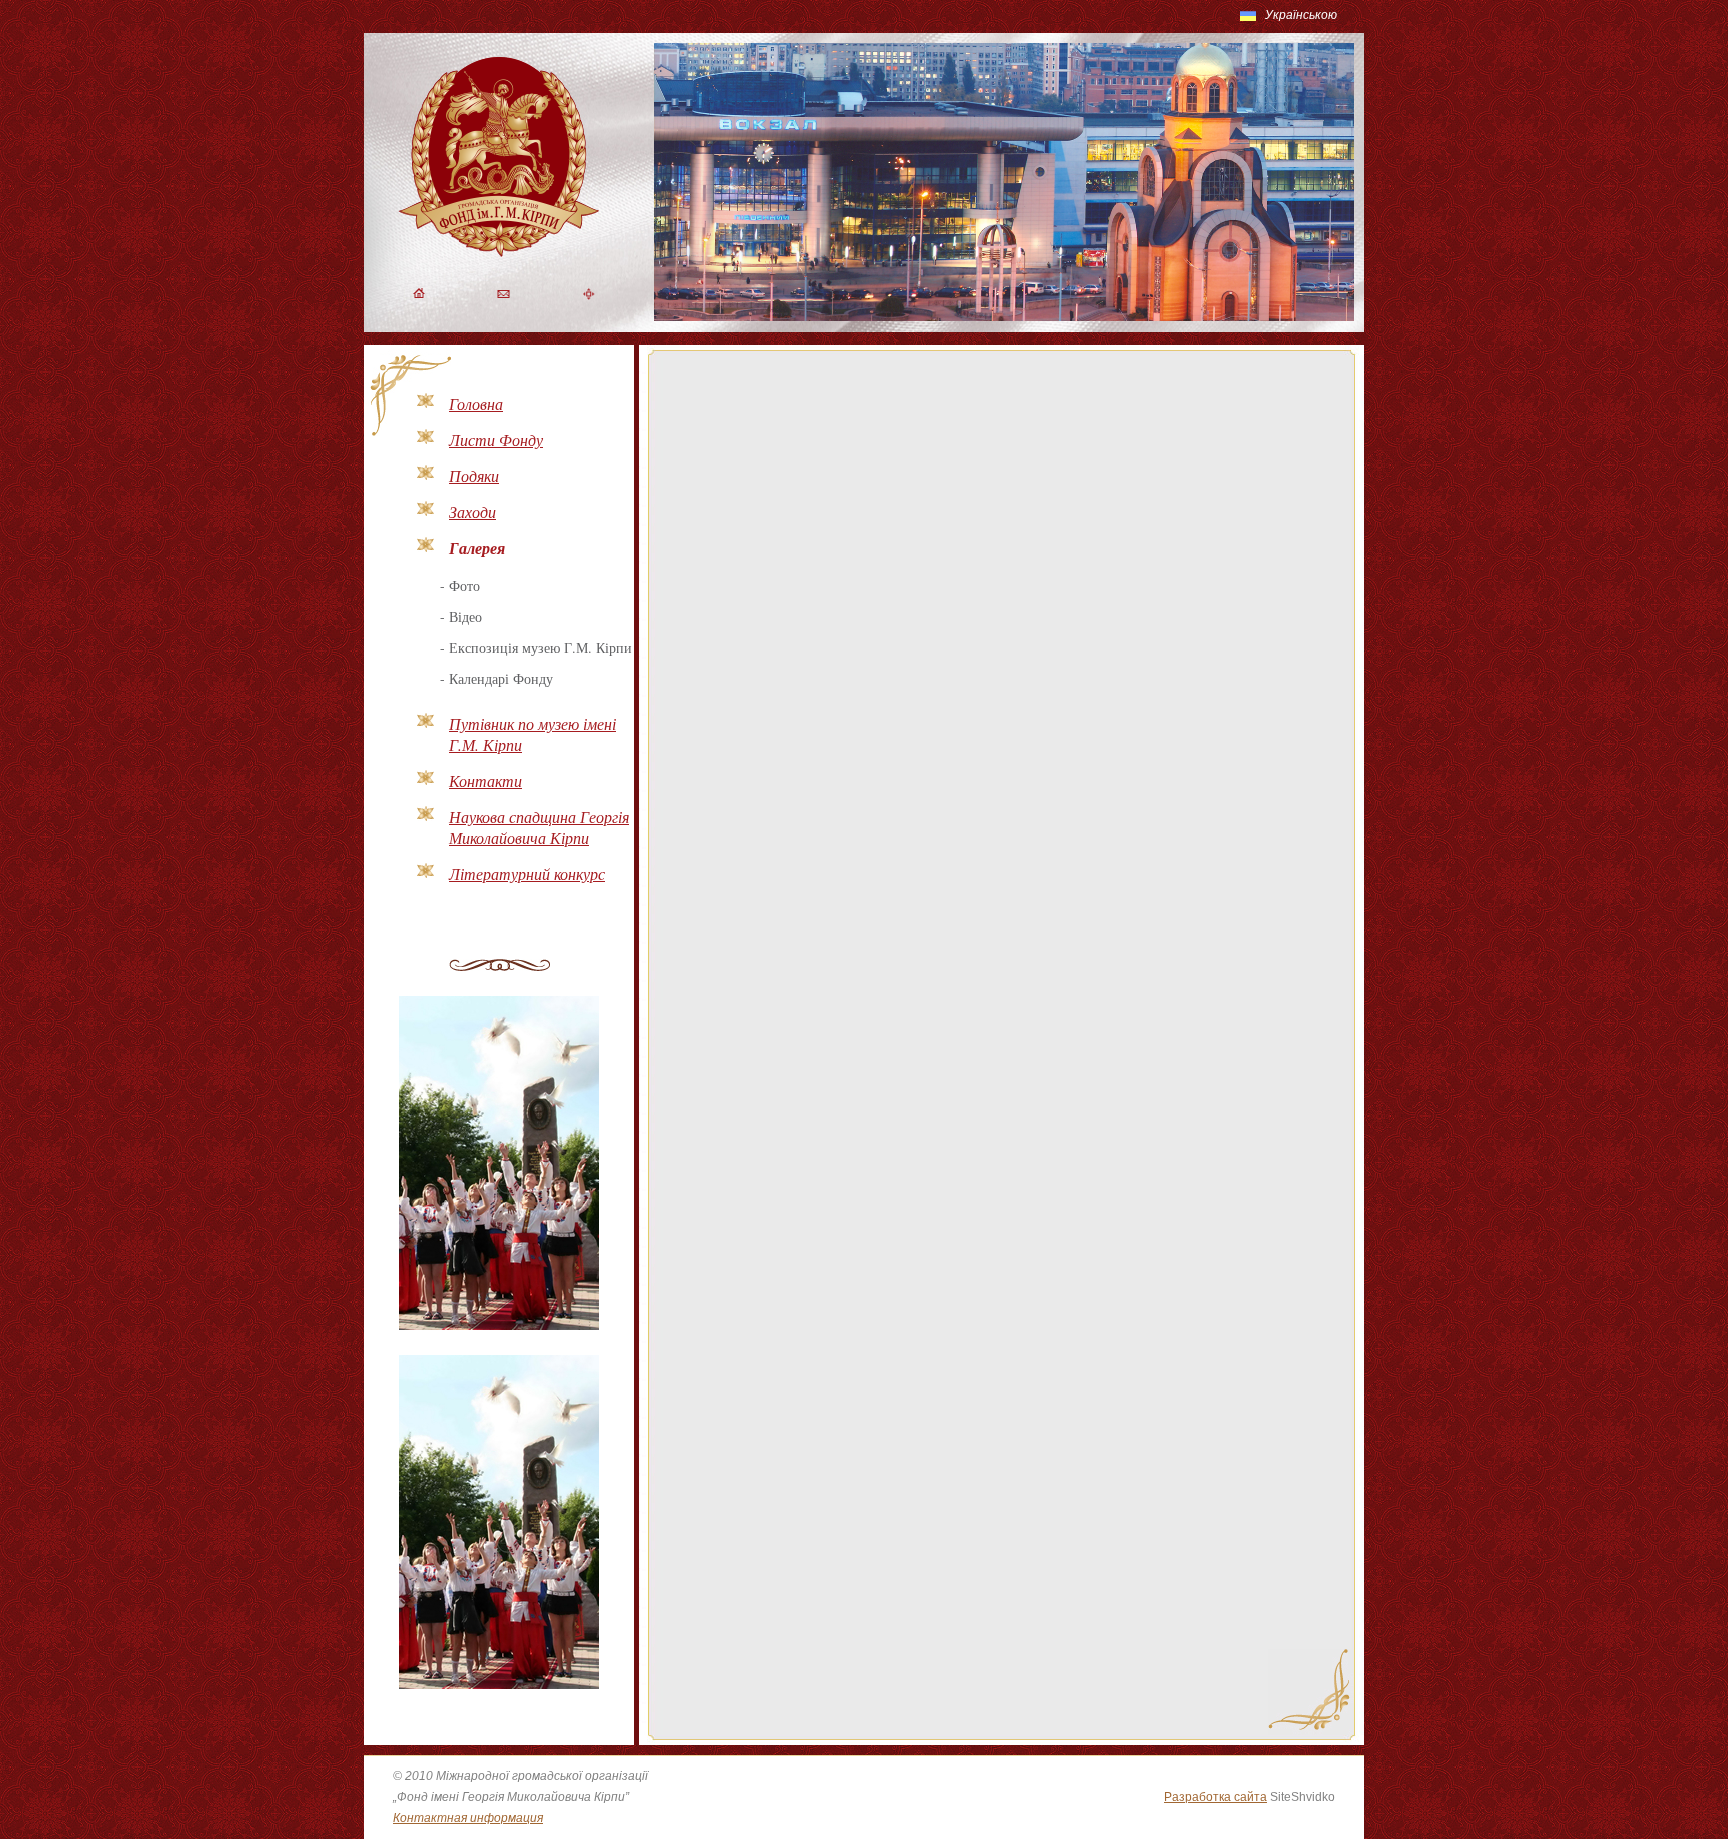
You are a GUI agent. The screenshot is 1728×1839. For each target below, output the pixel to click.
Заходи (472, 511)
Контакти (485, 780)
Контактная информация (468, 1818)
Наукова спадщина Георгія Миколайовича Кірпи (539, 827)
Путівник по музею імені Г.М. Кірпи (532, 734)
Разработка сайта (1215, 1797)
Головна (476, 403)
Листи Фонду (496, 439)
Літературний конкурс (527, 873)
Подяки (474, 475)
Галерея (477, 548)
